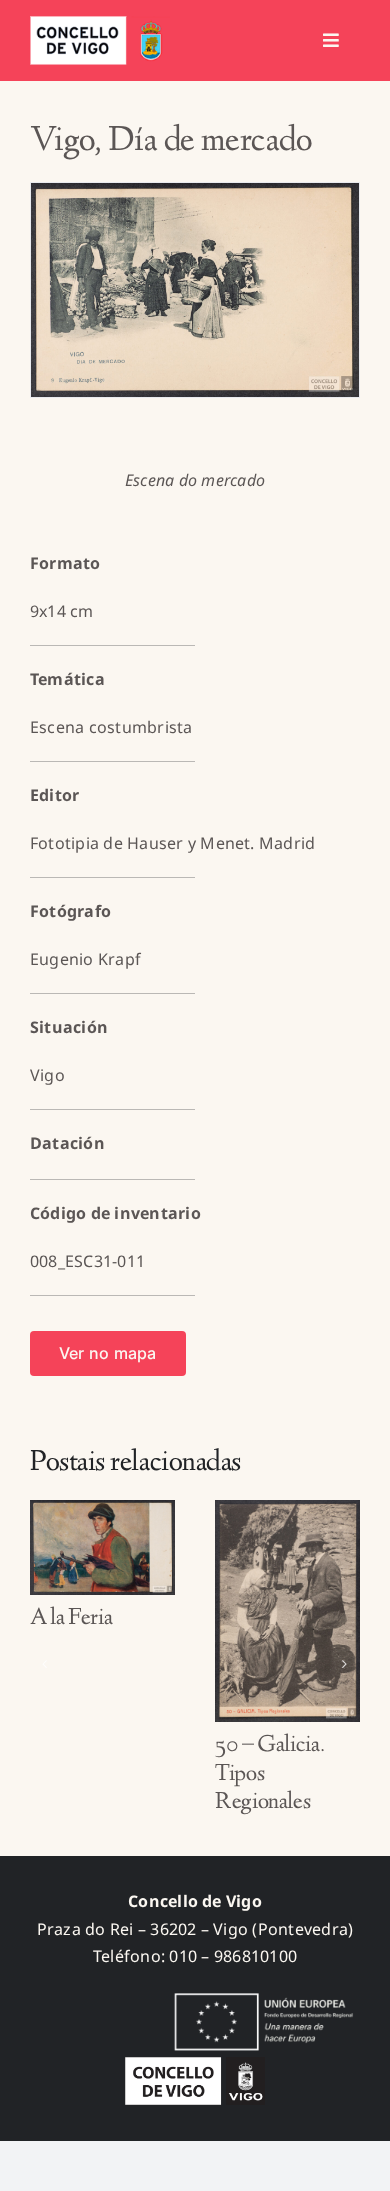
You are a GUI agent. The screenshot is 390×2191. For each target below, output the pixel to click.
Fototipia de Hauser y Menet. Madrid (172, 843)
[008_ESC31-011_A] (195, 290)
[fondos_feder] (260, 1995)
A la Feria (71, 1619)
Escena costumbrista (111, 727)
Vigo (47, 1075)
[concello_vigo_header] (100, 24)
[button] (45, 1664)
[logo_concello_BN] (195, 2065)
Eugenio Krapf (85, 959)
